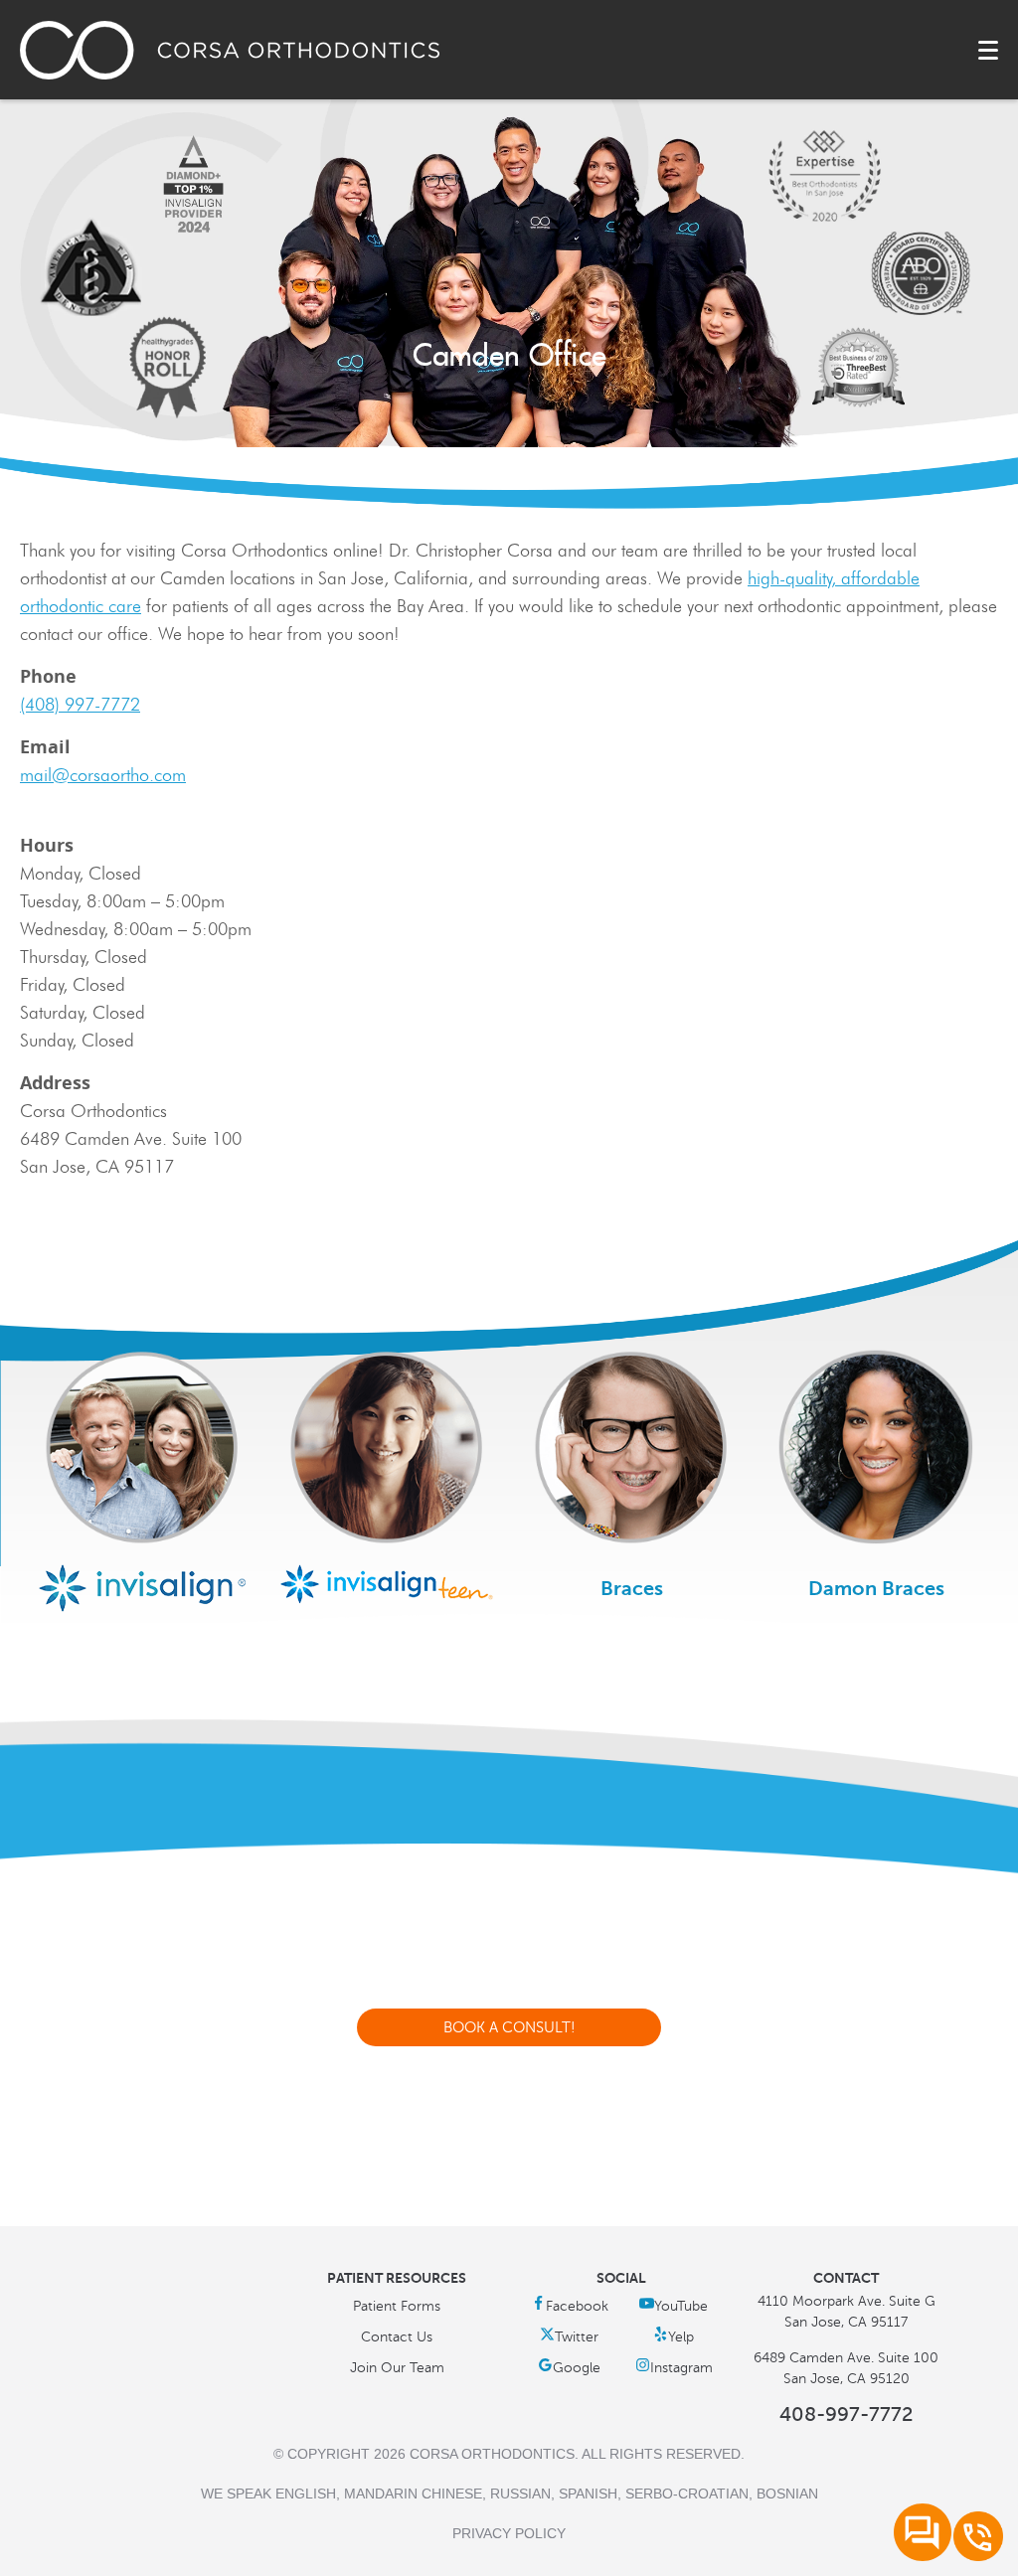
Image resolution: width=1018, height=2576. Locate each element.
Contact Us (397, 2337)
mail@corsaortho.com (103, 775)
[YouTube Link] (674, 2306)
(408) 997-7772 (80, 705)
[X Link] (569, 2337)
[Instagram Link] (674, 2368)
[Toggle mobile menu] (988, 50)
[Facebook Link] (570, 2306)
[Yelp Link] (674, 2337)
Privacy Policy (509, 2533)
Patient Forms (397, 2306)
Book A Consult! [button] (509, 2027)
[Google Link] (569, 2368)
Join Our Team (397, 2368)
